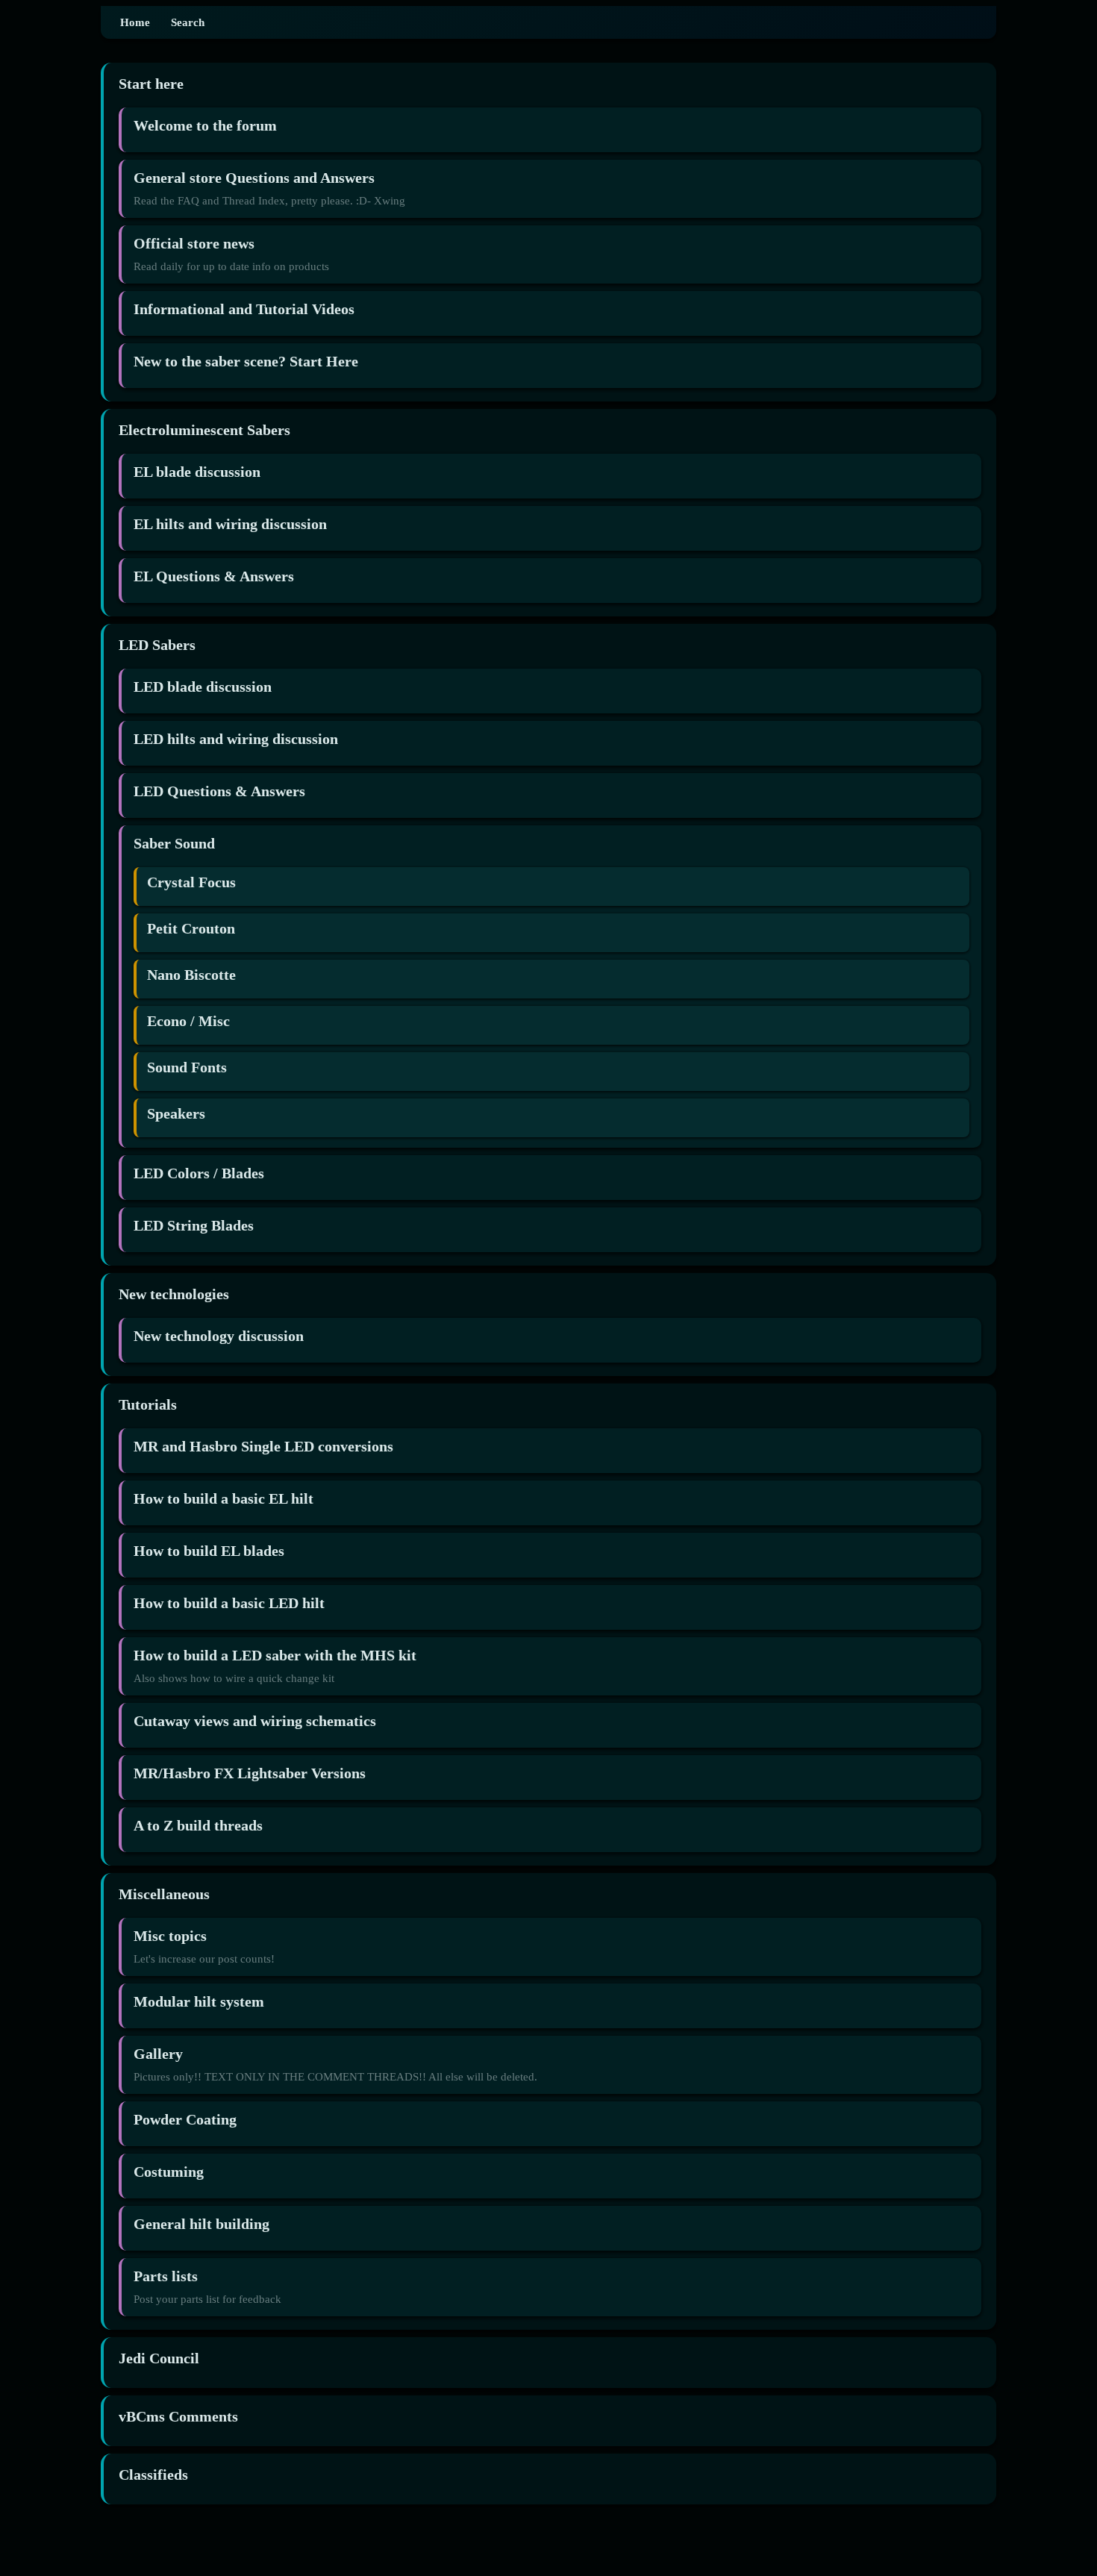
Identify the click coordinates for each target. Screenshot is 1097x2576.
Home (135, 22)
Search (188, 22)
